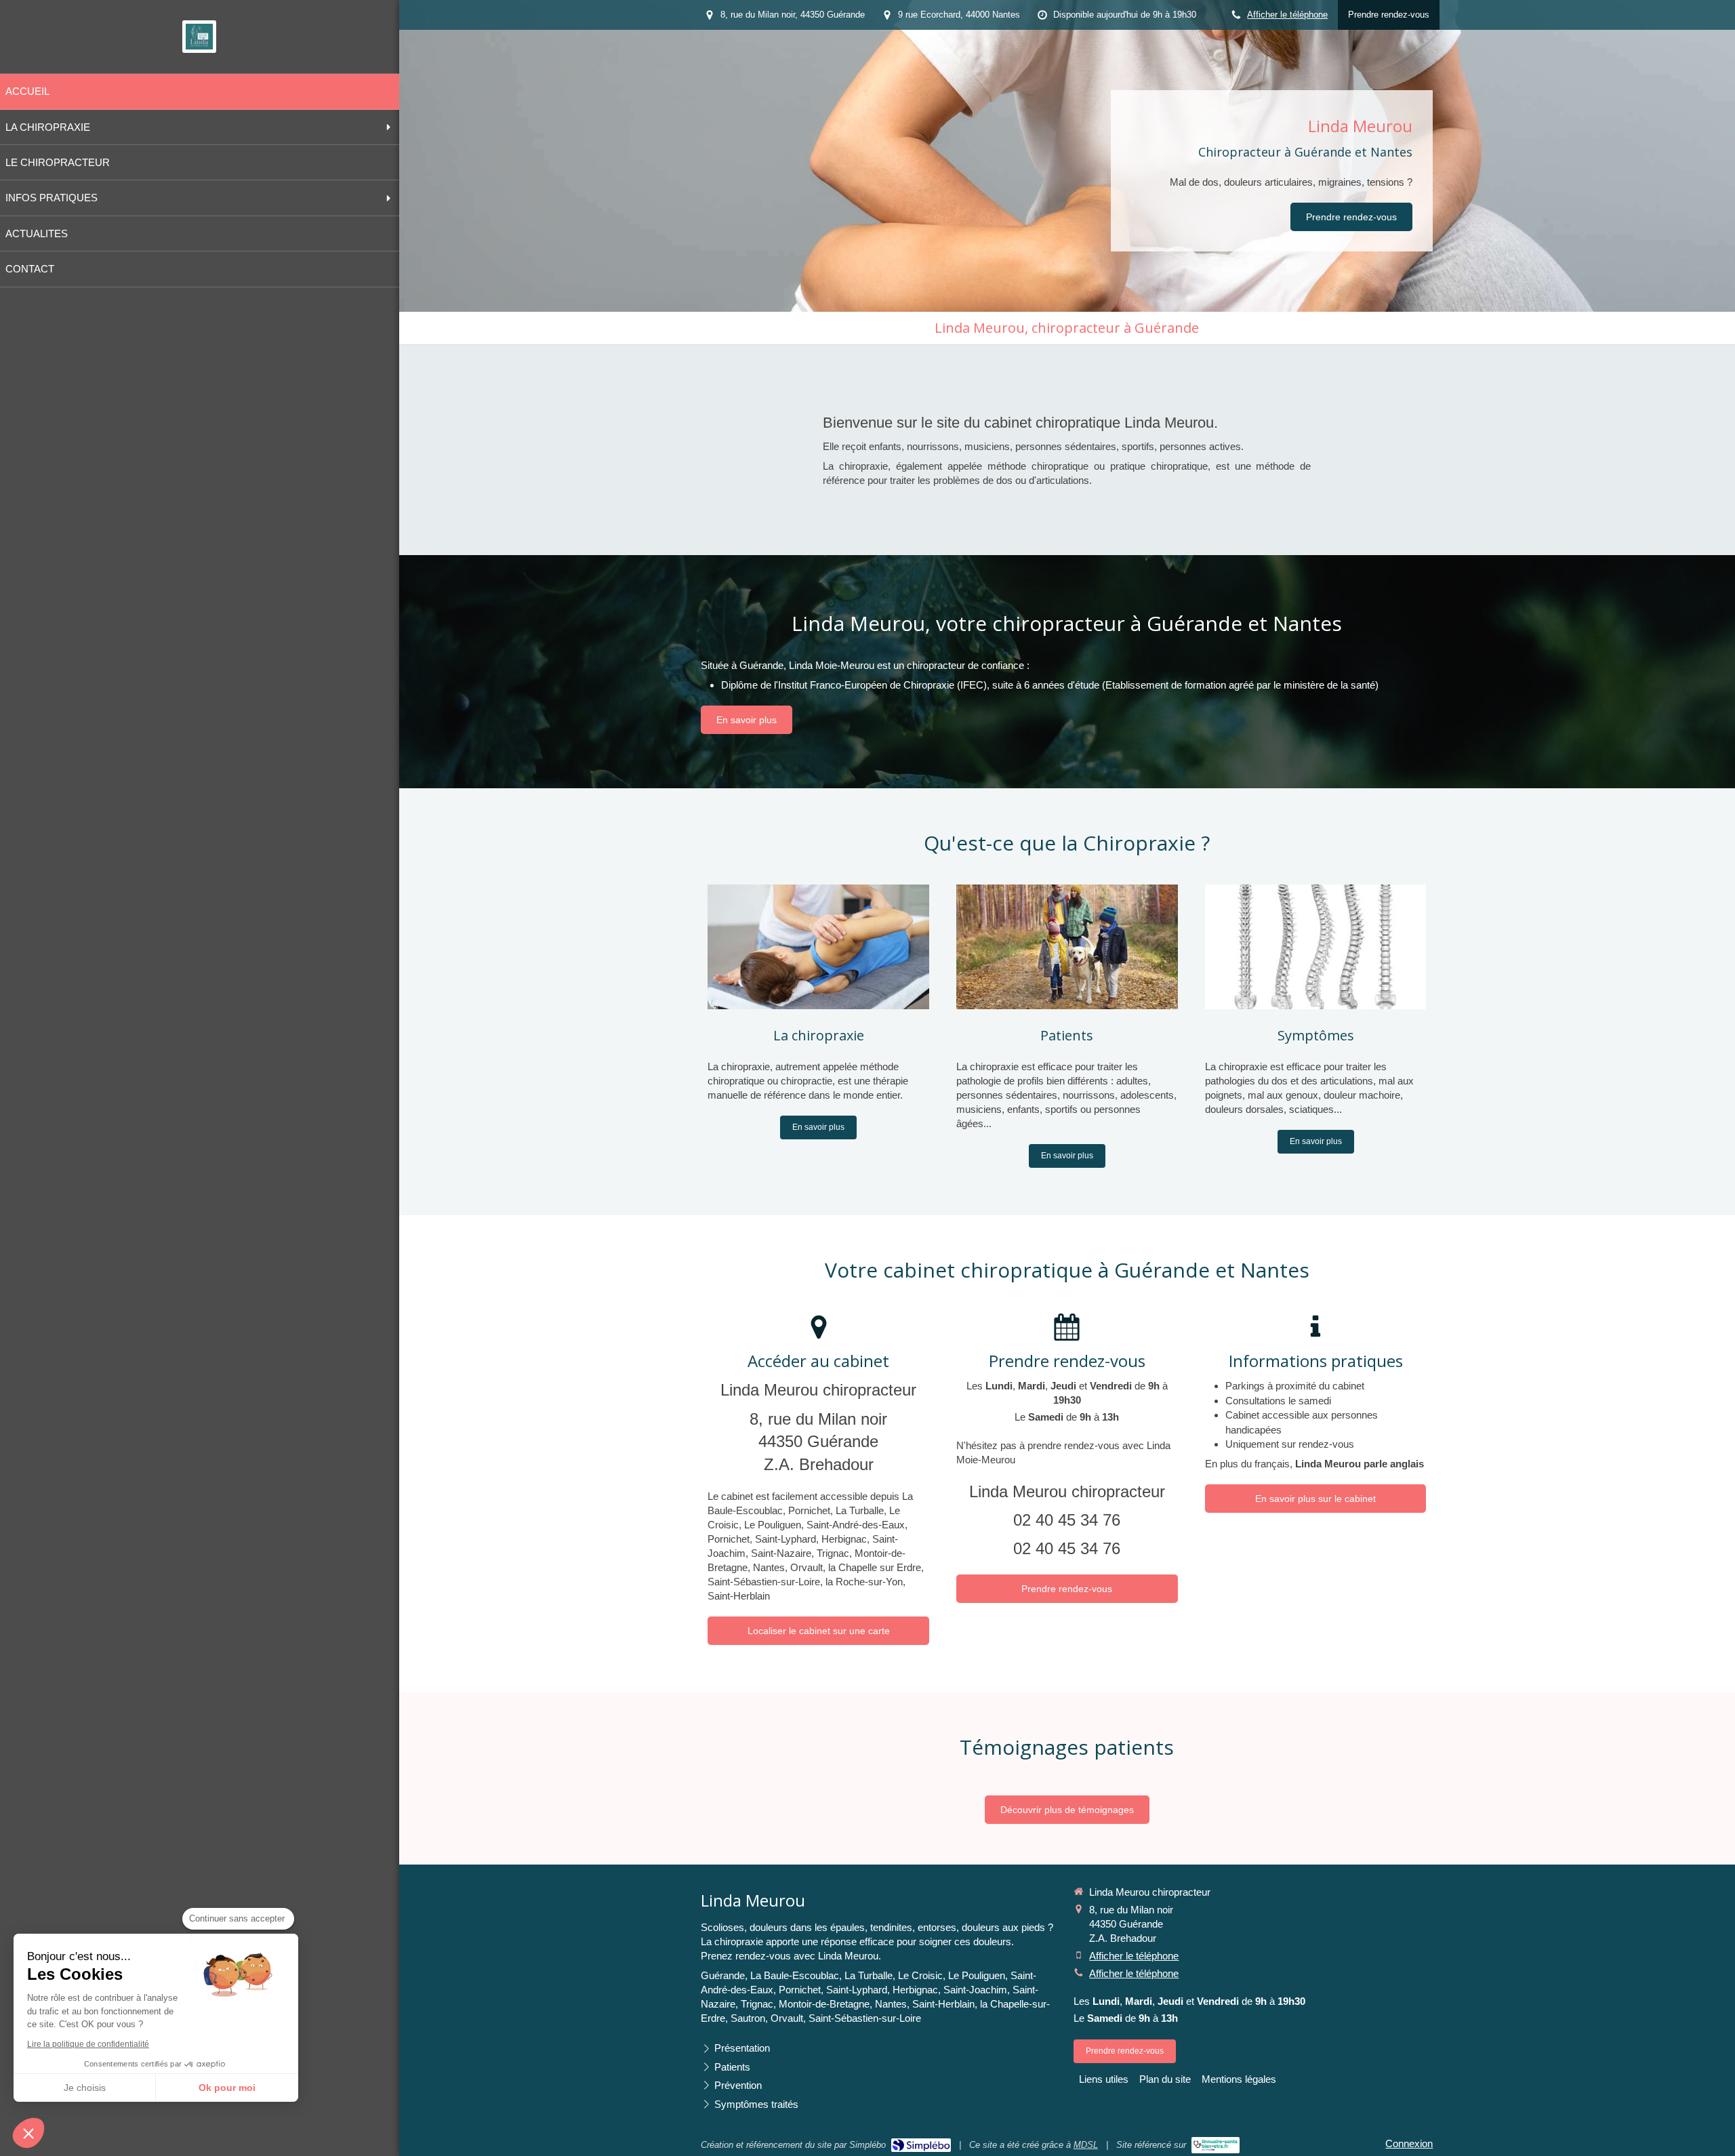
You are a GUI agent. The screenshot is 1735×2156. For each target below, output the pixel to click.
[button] (28, 2133)
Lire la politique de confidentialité (88, 2044)
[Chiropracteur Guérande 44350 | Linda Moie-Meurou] (199, 37)
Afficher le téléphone (1287, 15)
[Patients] (1067, 947)
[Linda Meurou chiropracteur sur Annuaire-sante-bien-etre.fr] (1216, 2145)
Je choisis (85, 2088)
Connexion (1409, 2143)
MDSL (1086, 2145)
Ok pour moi (227, 2088)
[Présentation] (818, 947)
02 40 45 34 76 (1067, 1520)
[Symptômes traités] (1316, 947)
